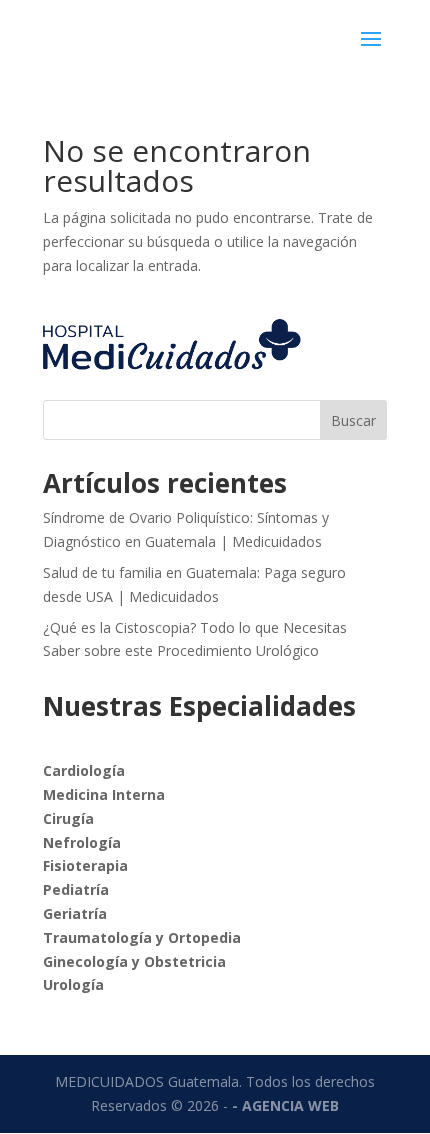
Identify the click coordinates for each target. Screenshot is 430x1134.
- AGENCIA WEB (285, 1105)
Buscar (353, 420)
